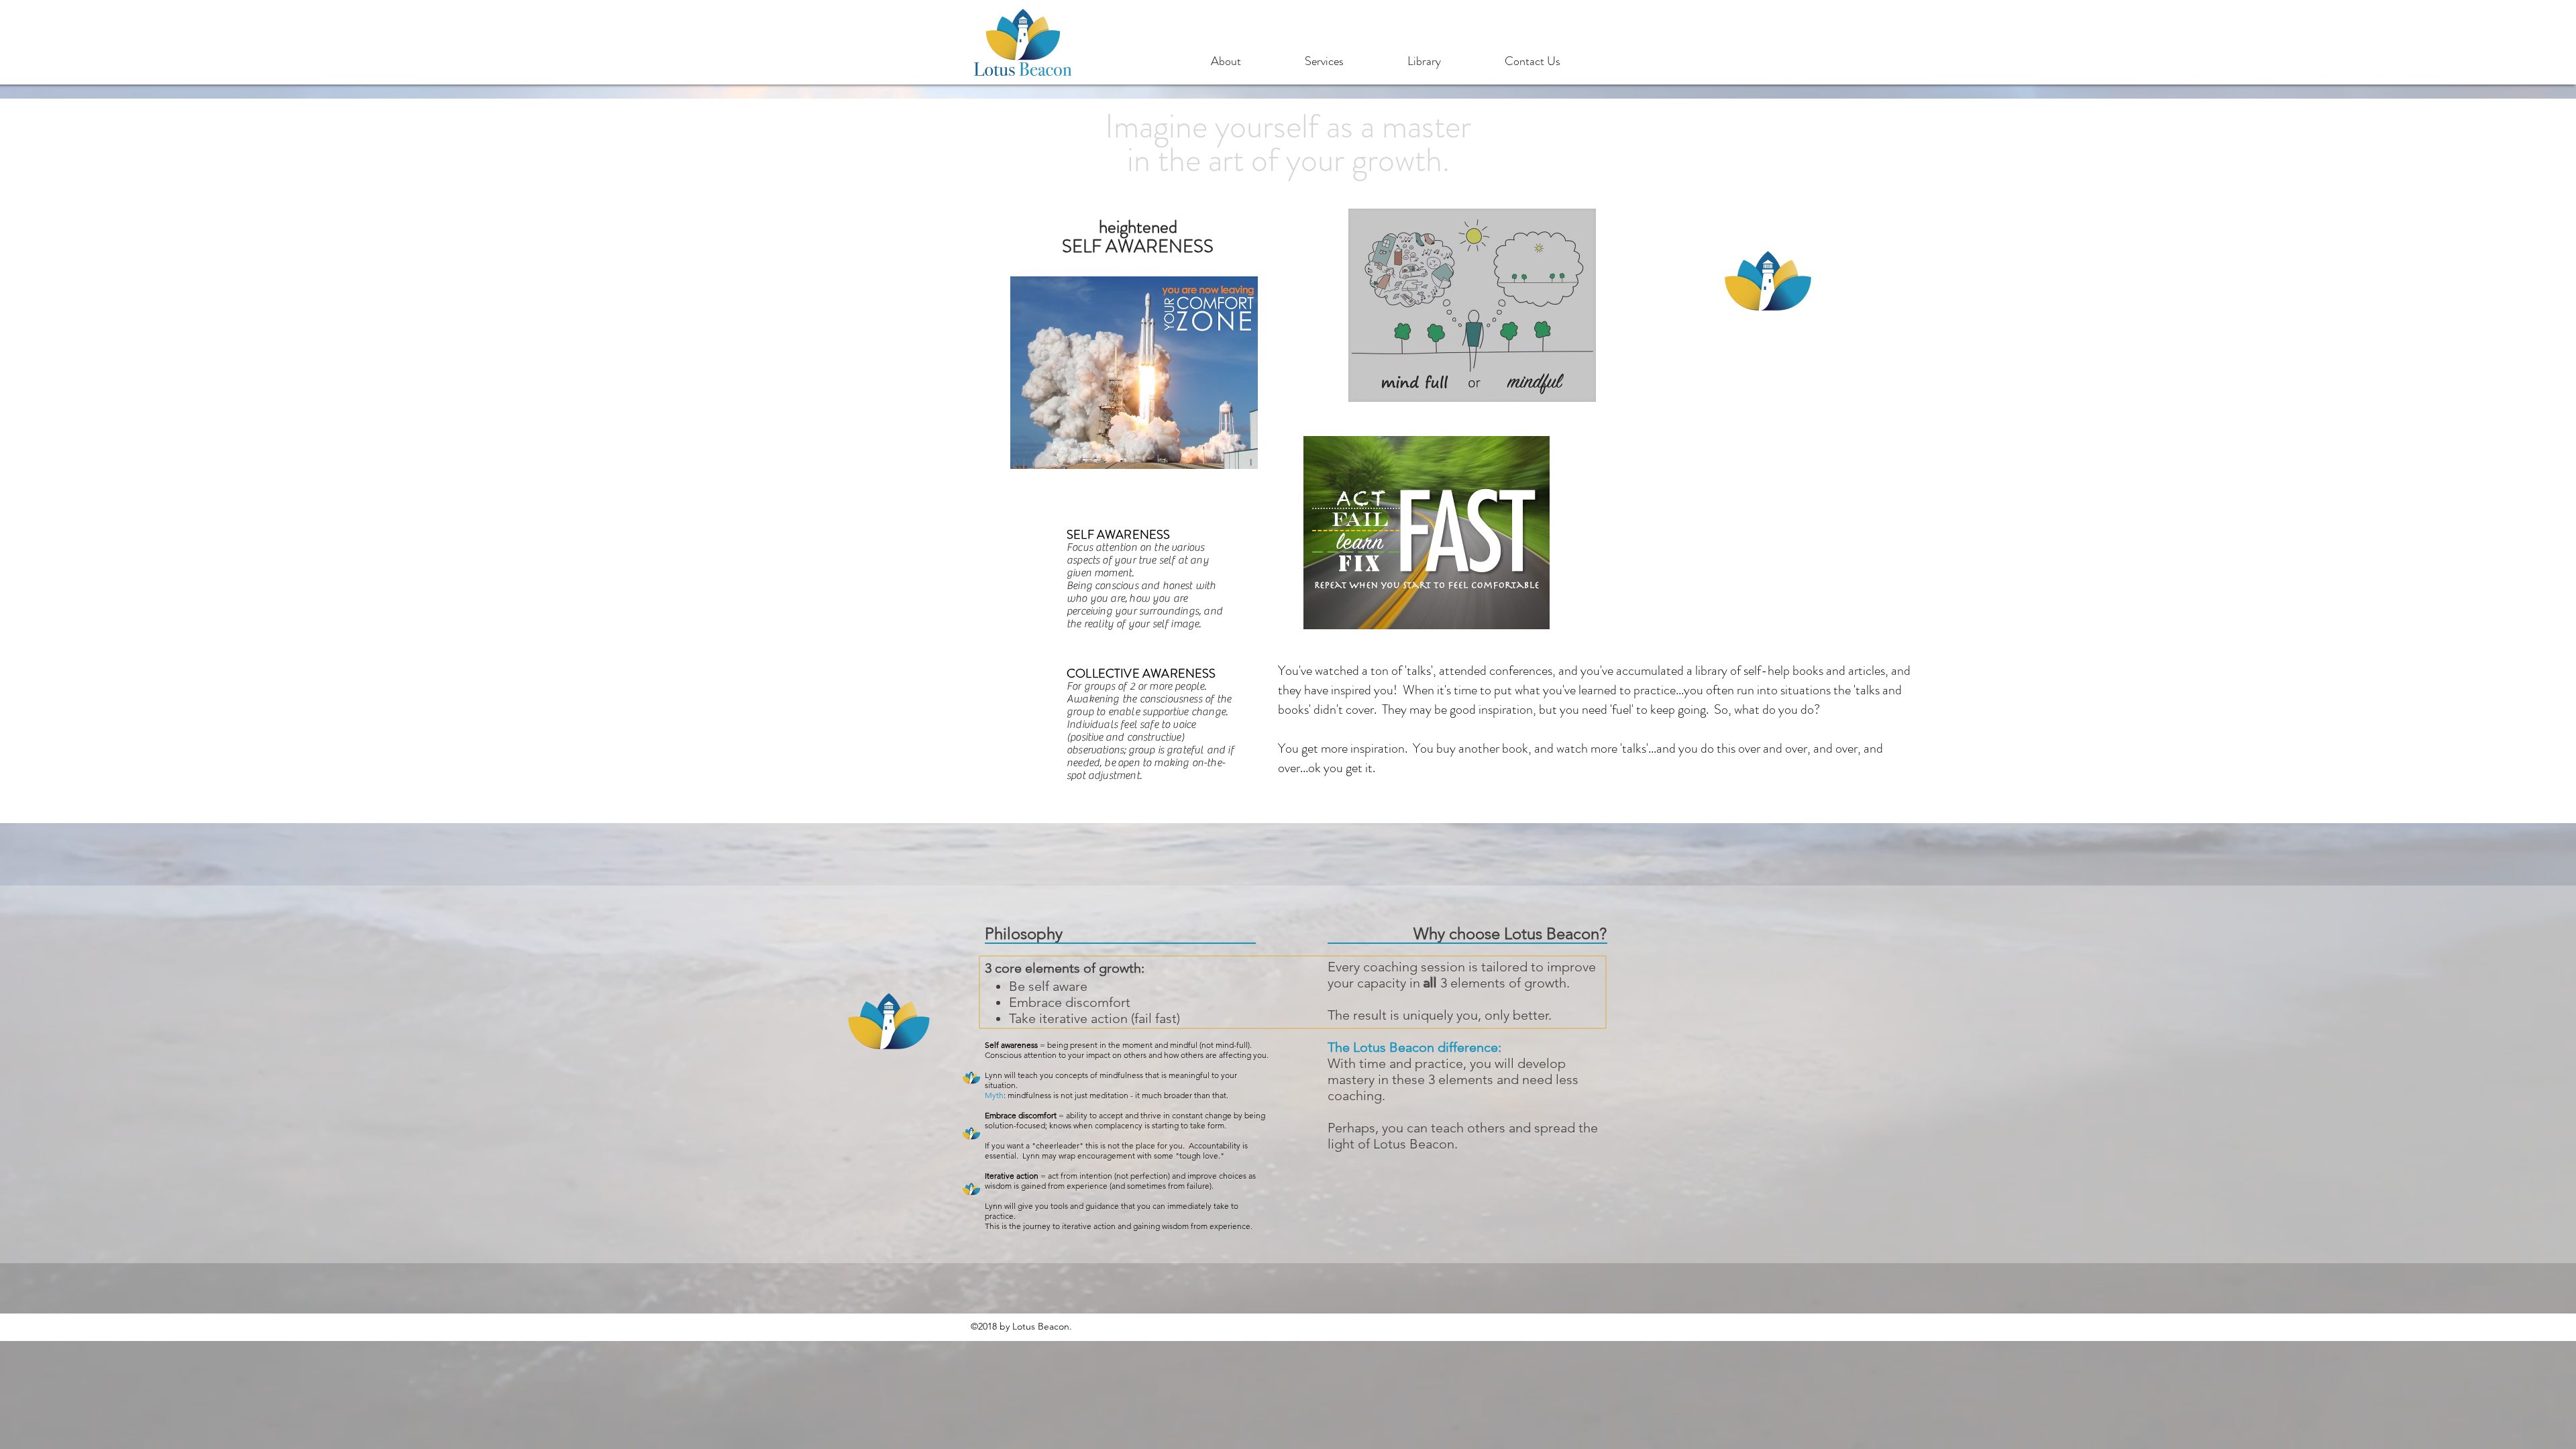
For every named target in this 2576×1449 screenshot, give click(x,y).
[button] (1251, 61)
